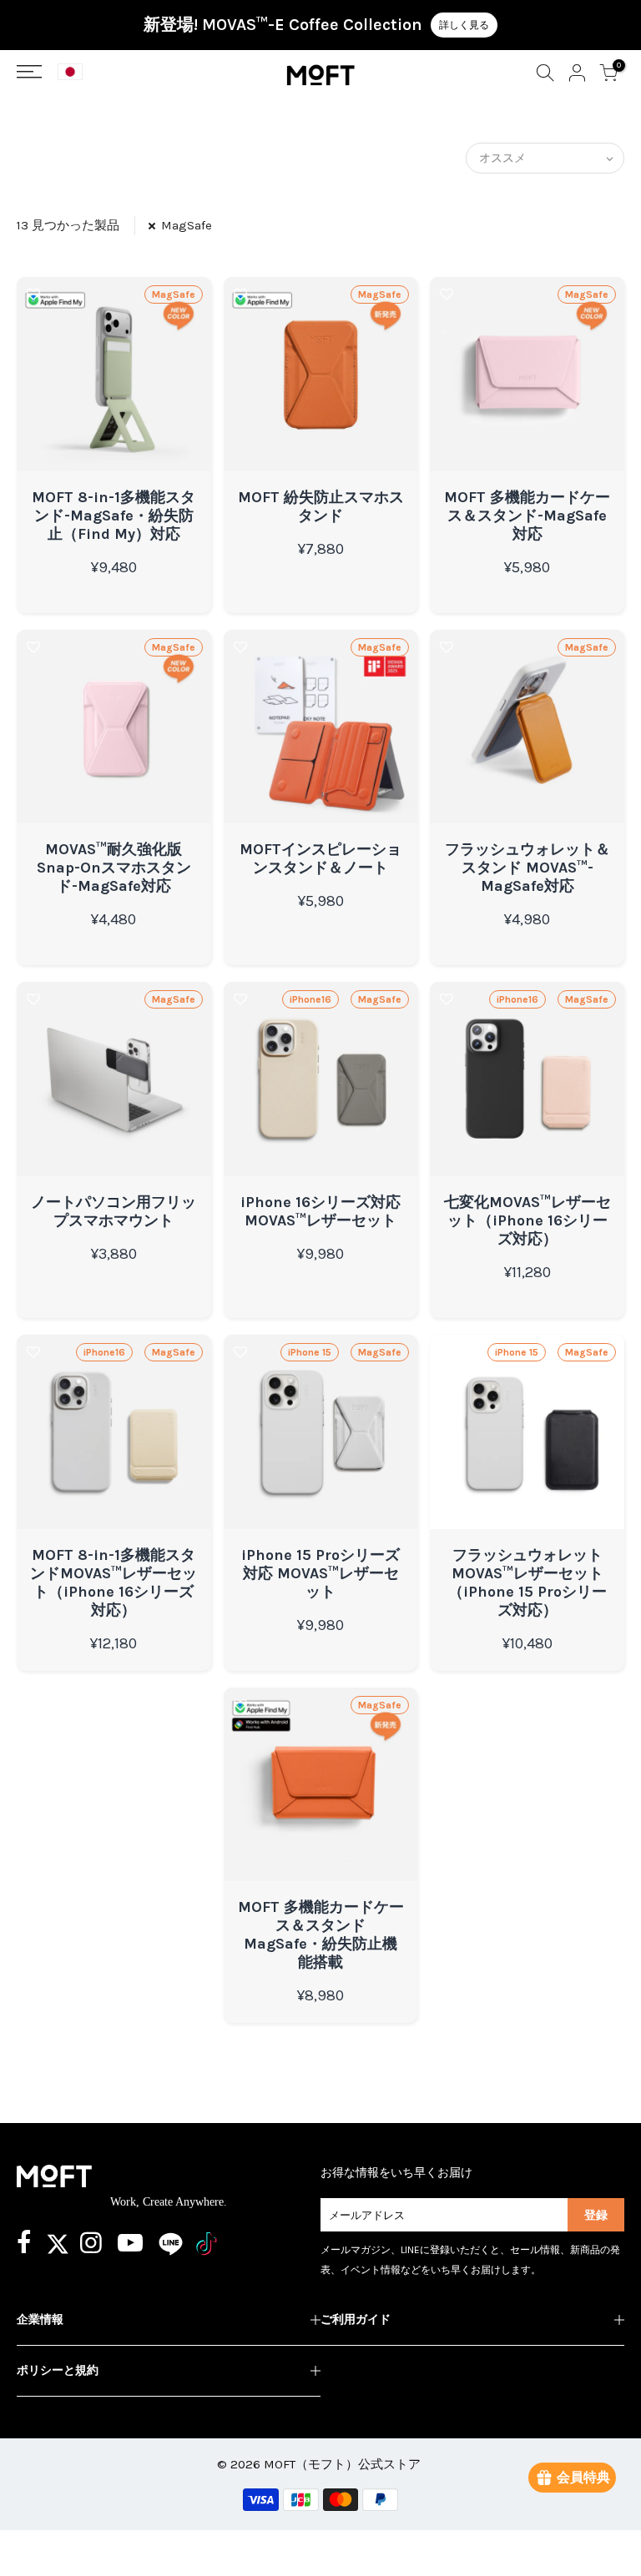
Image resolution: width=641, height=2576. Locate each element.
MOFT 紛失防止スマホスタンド (321, 506)
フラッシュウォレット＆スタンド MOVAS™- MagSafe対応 (527, 868)
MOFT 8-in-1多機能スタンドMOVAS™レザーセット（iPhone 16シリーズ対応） (114, 1582)
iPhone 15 (310, 1352)
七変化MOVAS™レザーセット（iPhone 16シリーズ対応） (527, 1220)
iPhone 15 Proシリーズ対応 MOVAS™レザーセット (320, 1573)
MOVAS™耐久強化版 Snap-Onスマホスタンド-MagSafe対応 (114, 868)
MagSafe (187, 225)
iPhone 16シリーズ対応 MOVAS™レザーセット (320, 1211)
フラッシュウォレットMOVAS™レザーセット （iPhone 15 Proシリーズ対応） (527, 1582)
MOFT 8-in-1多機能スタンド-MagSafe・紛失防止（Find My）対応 (114, 516)
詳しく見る (464, 25)
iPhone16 (310, 999)
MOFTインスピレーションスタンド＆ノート (320, 858)
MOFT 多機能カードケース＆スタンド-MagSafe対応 (527, 516)
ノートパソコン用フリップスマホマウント (114, 1211)
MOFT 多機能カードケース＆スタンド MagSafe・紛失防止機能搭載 (321, 1935)
